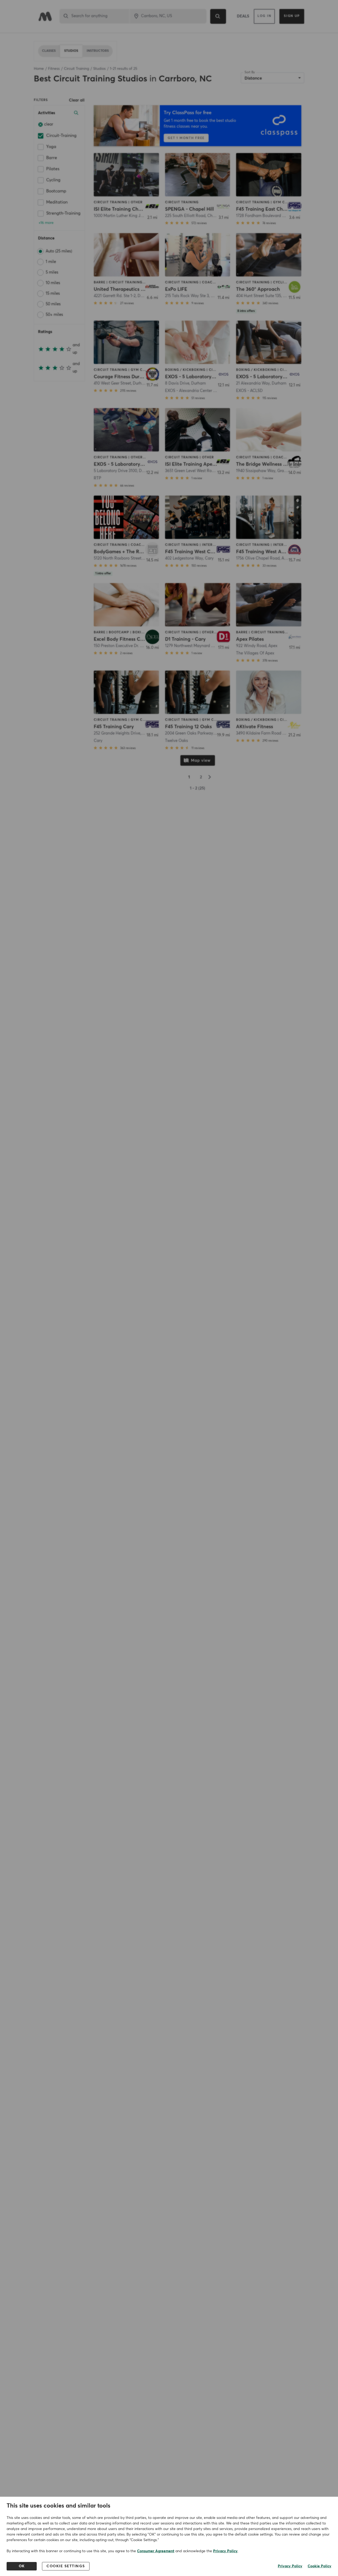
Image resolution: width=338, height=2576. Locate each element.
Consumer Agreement (156, 2551)
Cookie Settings (66, 2566)
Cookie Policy (320, 2566)
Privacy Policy (225, 2551)
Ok (22, 2566)
